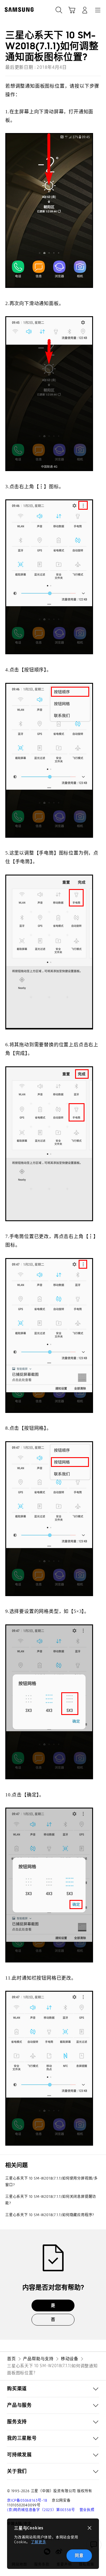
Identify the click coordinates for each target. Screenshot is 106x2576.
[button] (53, 2389)
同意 (79, 2555)
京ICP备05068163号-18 (27, 2500)
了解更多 (38, 2542)
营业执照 (87, 2510)
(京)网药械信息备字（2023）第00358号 (41, 2510)
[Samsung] (18, 10)
